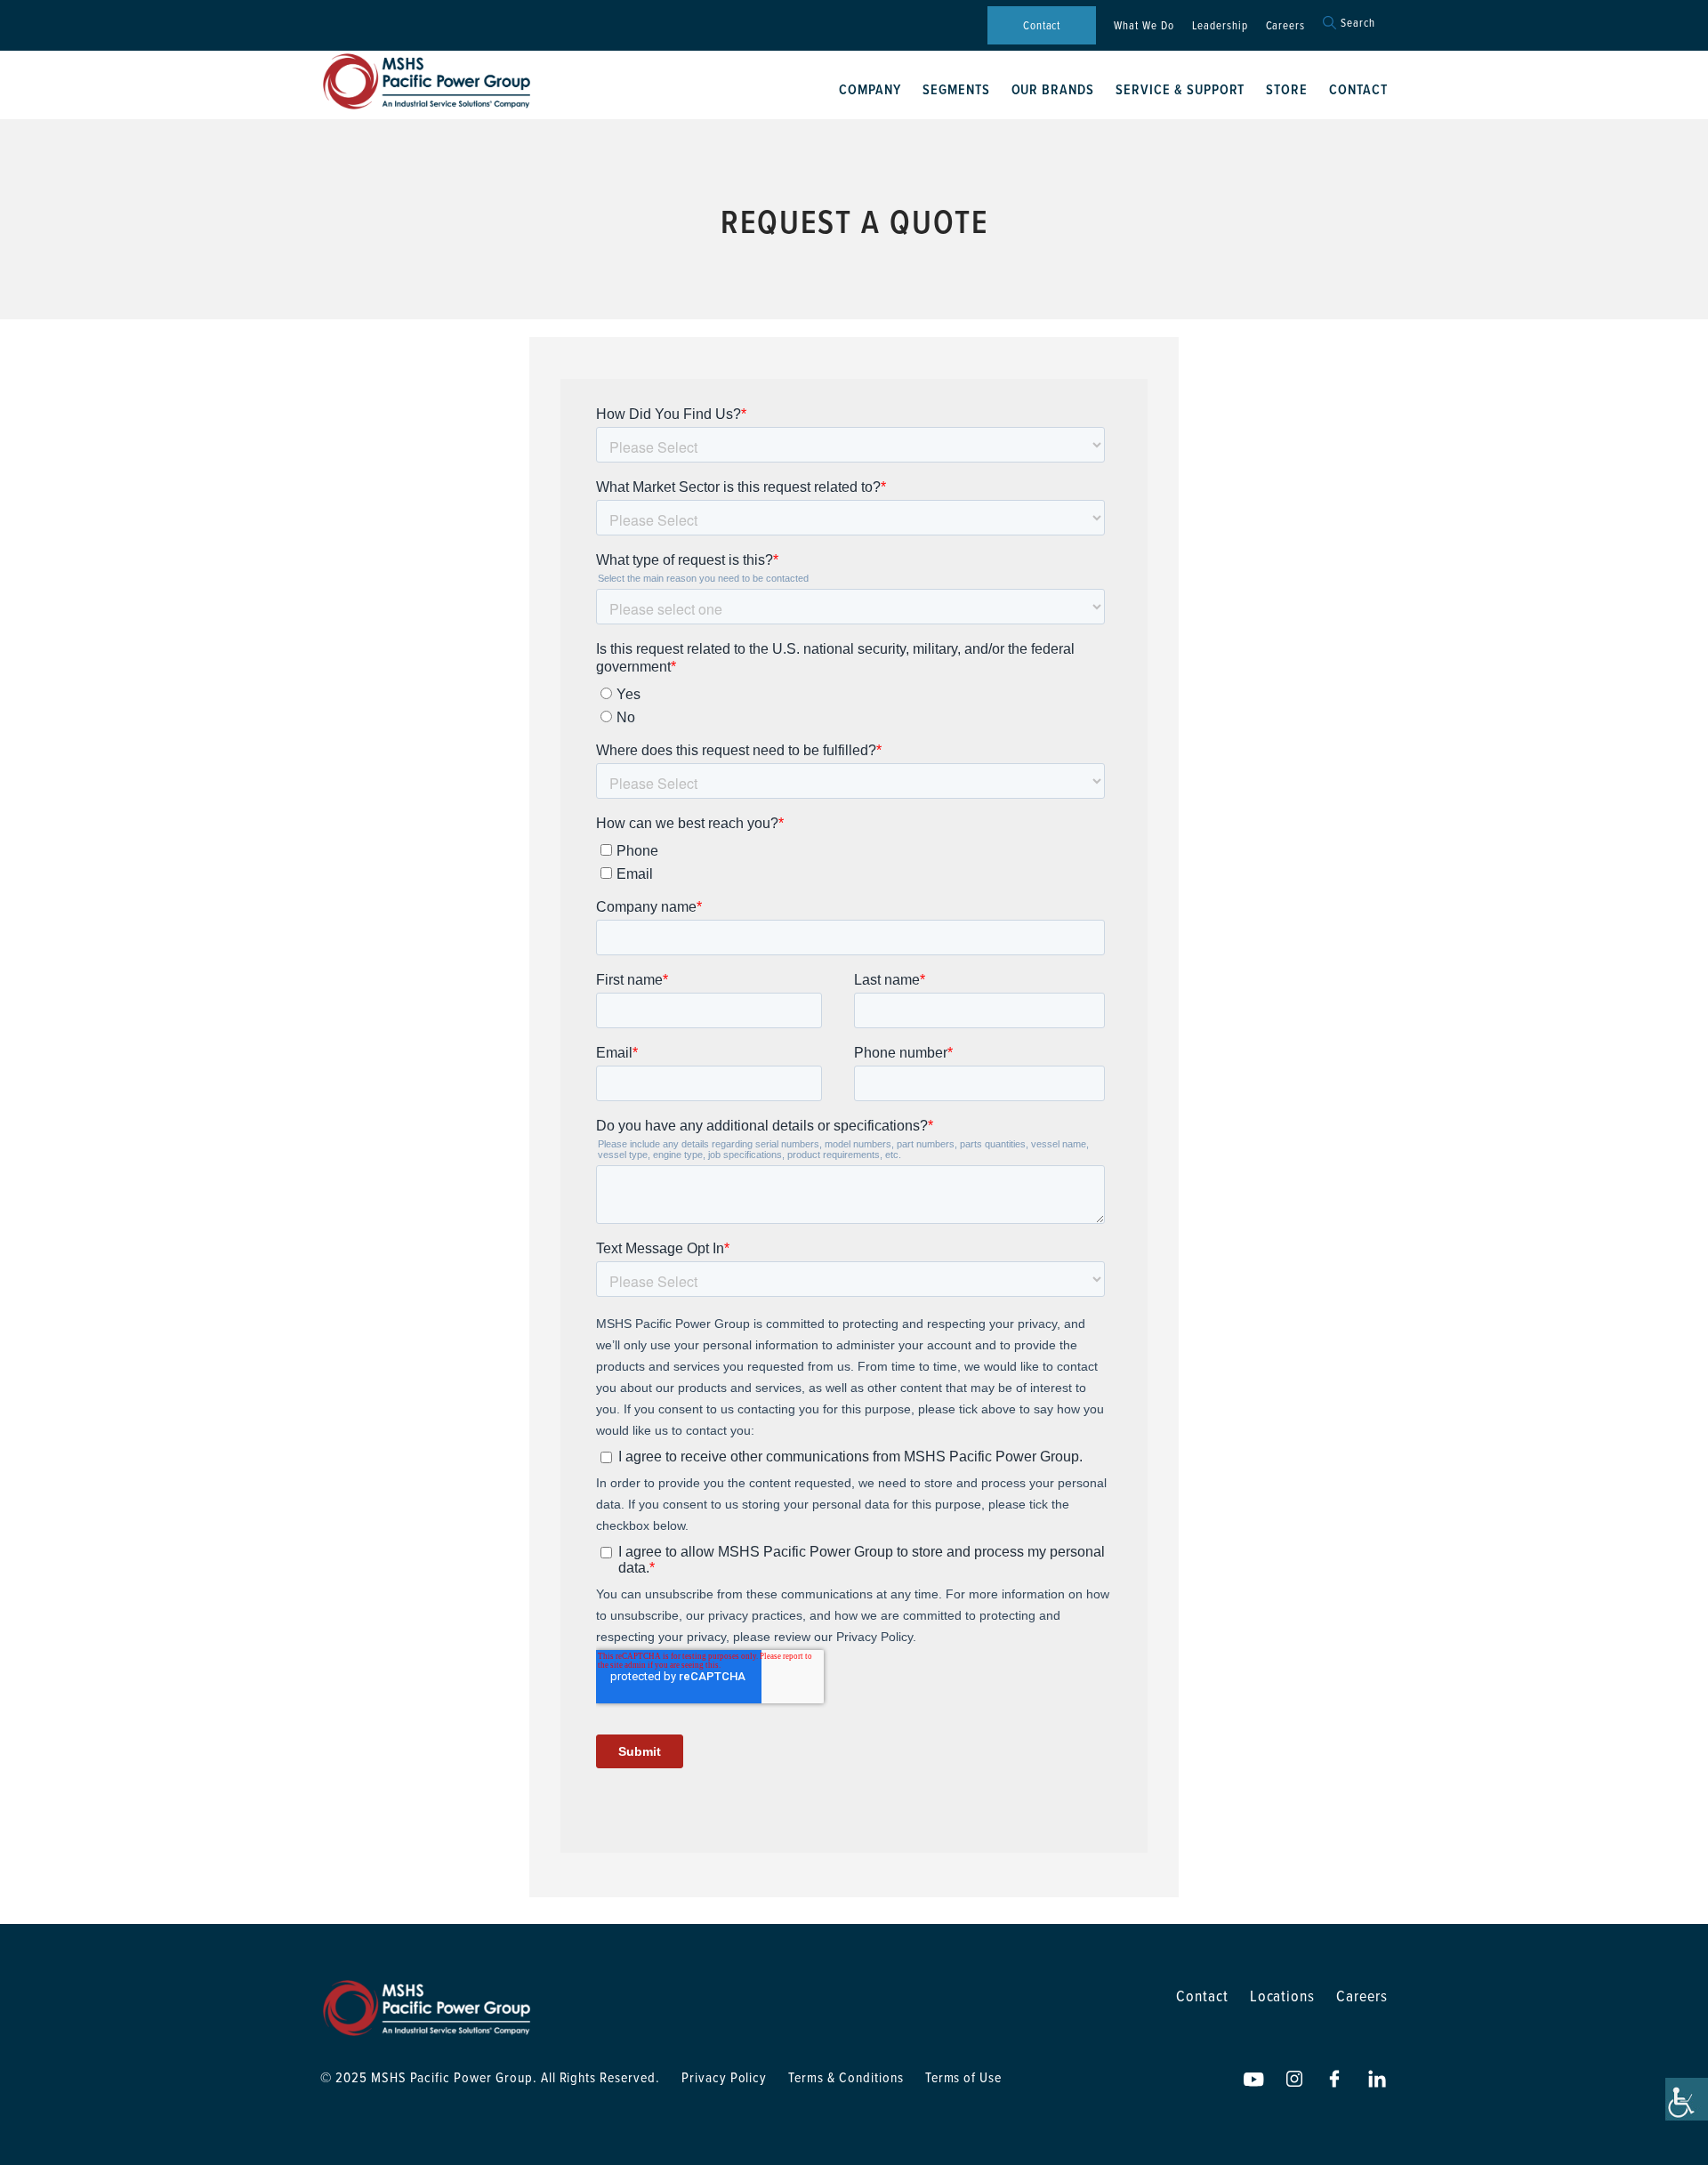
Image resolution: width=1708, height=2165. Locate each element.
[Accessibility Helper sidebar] (1687, 2099)
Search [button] (1358, 23)
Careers (1286, 25)
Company (870, 89)
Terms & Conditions (846, 2077)
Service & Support (1180, 89)
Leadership (1220, 25)
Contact (1042, 25)
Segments (956, 89)
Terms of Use (964, 2077)
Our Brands (1053, 89)
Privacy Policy (724, 2077)
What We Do (1144, 25)
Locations (1283, 1996)
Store (1287, 89)
